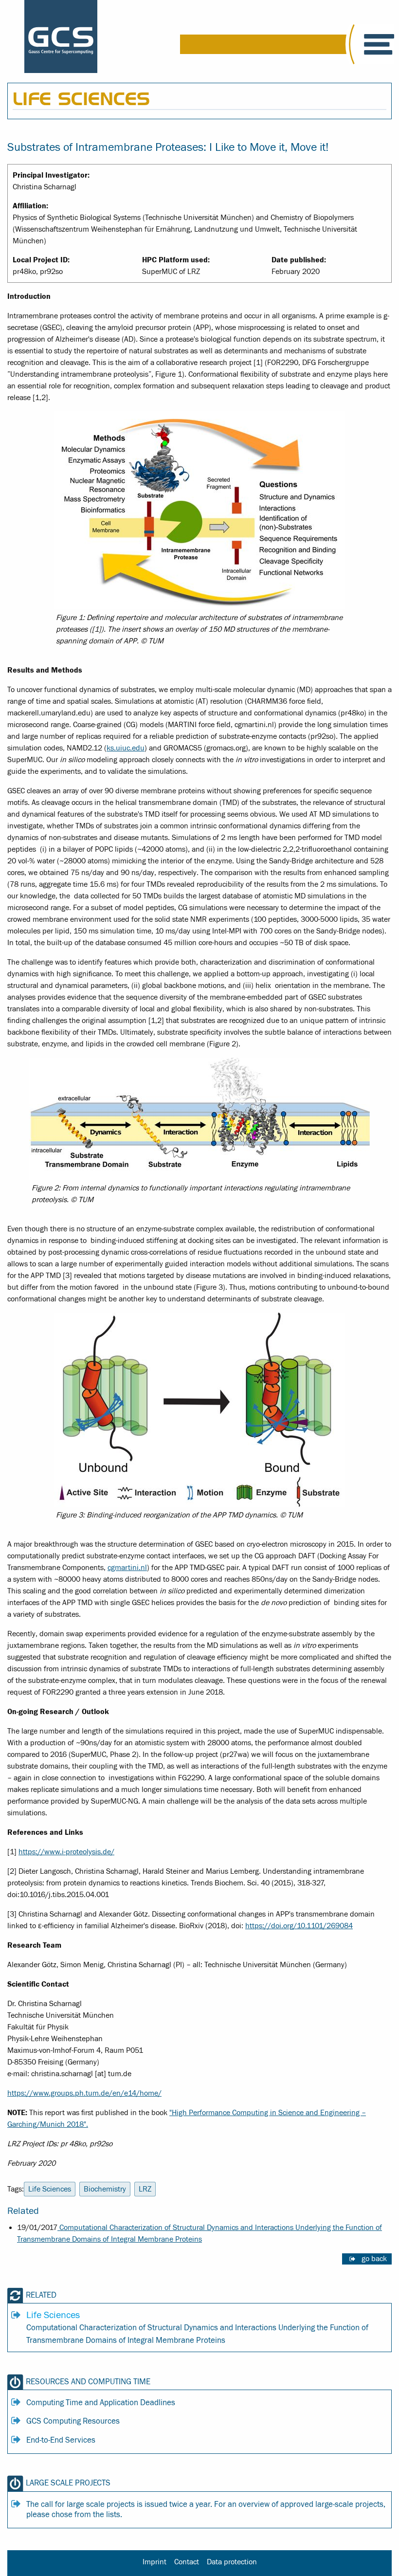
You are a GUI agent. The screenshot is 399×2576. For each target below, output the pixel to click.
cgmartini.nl (127, 1568)
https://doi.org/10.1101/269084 (299, 1926)
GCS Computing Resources (73, 2421)
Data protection (232, 2562)
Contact (187, 2562)
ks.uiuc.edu (126, 748)
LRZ (145, 2189)
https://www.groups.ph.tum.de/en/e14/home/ (84, 2093)
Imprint (154, 2562)
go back (374, 2259)
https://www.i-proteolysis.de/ (66, 1852)
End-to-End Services (61, 2440)
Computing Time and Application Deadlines (101, 2403)
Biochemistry (105, 2189)
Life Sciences (50, 2189)
